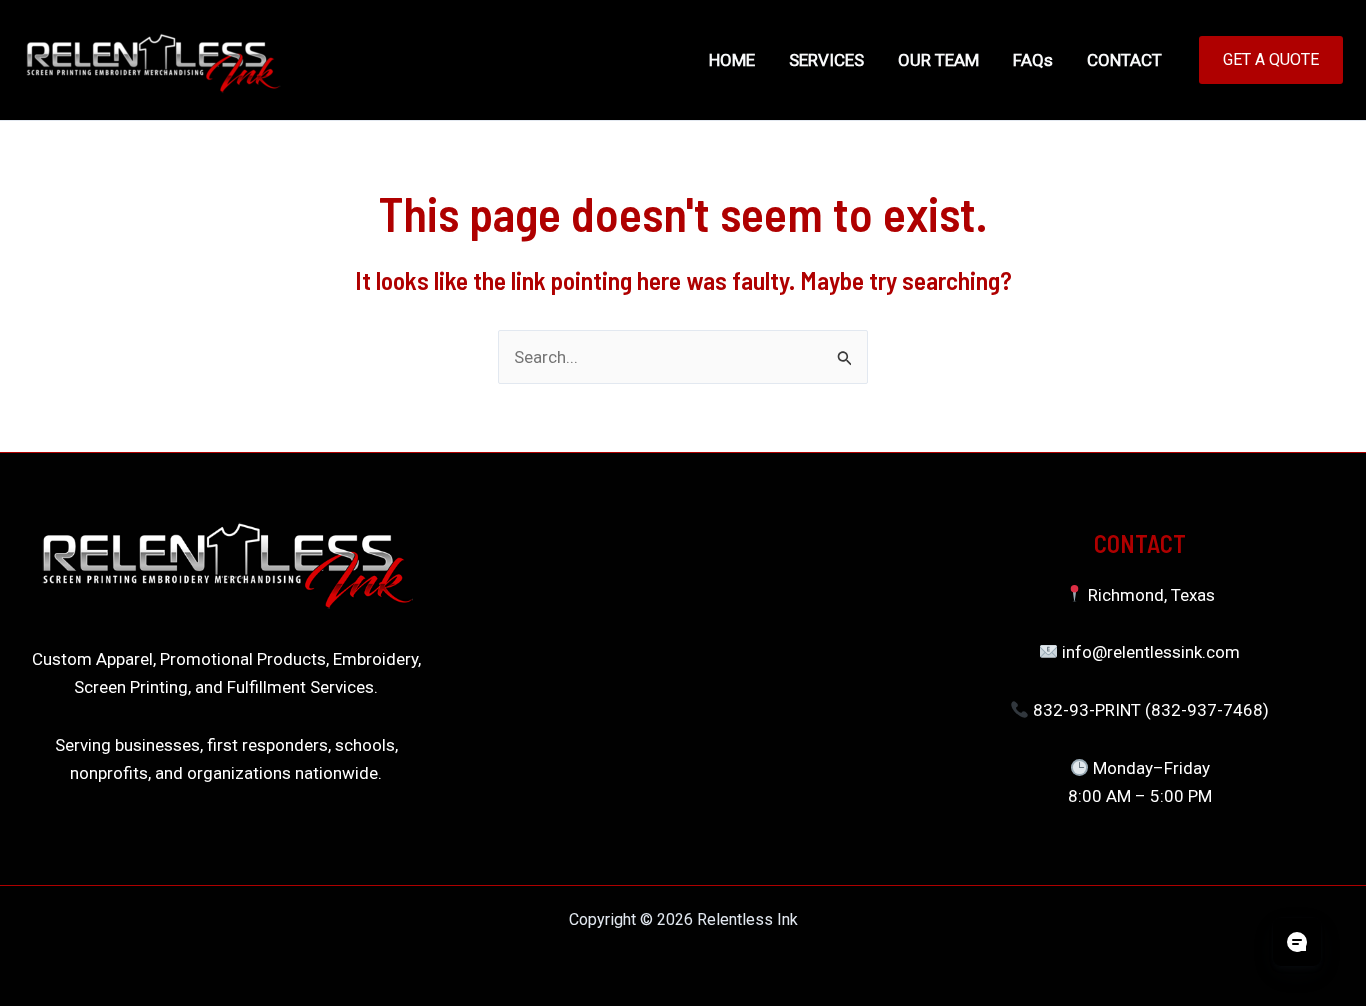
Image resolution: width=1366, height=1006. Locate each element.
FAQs (1033, 60)
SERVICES (826, 60)
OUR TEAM (938, 60)
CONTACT (1124, 60)
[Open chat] (1297, 942)
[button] (1271, 60)
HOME (732, 60)
